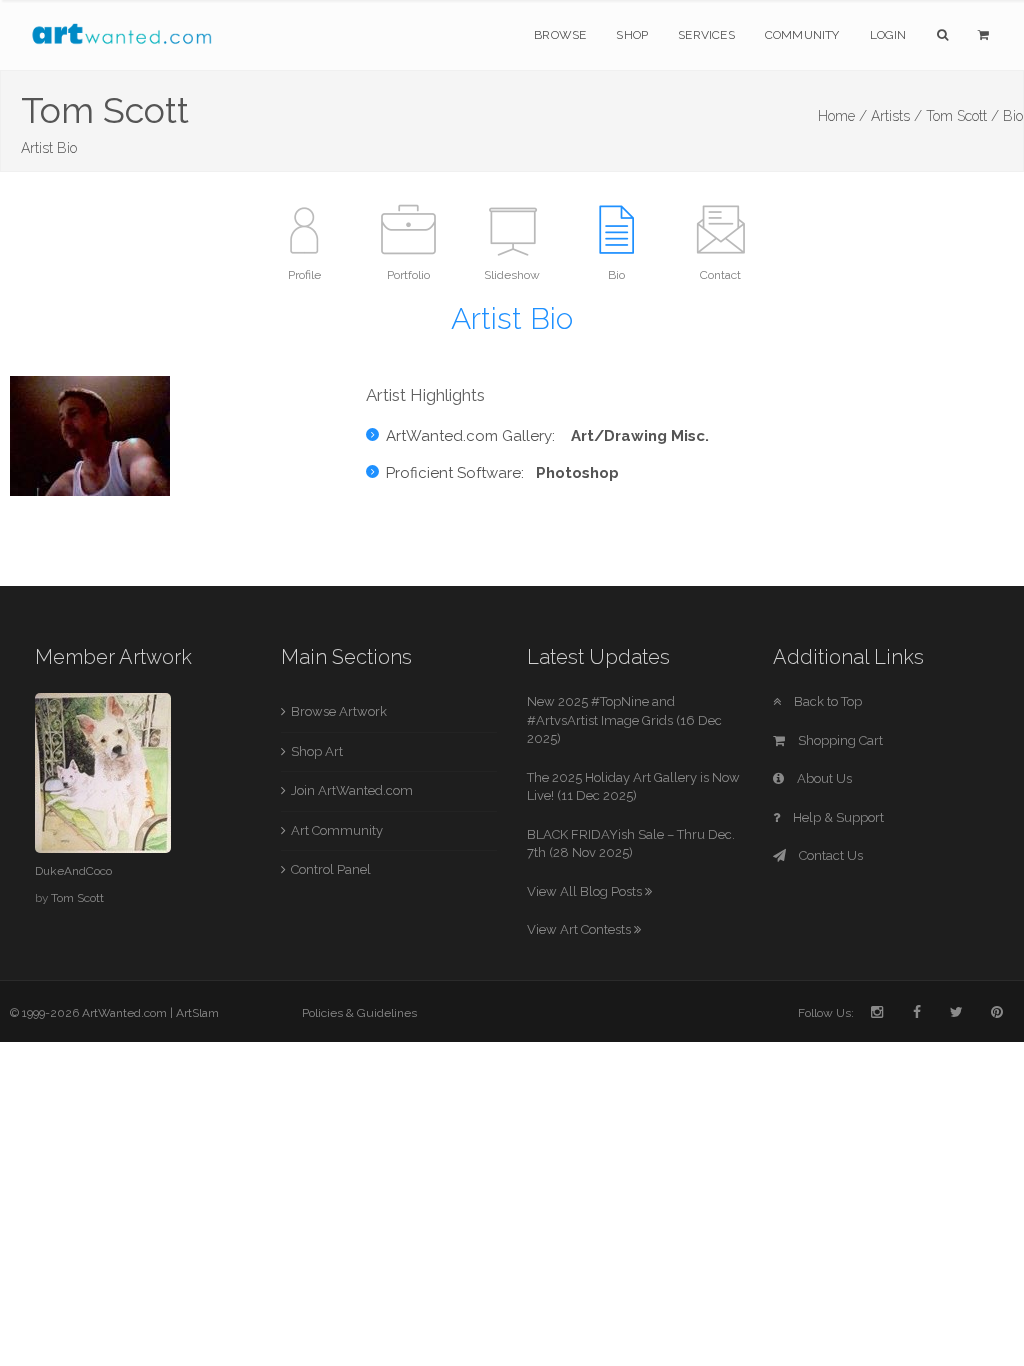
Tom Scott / (962, 116)
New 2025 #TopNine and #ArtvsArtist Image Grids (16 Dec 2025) (624, 720)
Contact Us (829, 855)
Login (888, 35)
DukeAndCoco (73, 871)
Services (706, 35)
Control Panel (331, 869)
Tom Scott (77, 898)
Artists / (896, 116)
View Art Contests (580, 929)
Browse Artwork (339, 711)
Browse (560, 35)
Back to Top (826, 701)
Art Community (337, 830)
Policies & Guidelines (359, 1013)
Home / (842, 116)
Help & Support (837, 817)
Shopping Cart (839, 740)
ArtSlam (197, 1013)
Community (802, 35)
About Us (823, 778)
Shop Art (317, 751)
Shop (632, 35)
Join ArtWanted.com (352, 790)
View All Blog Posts (586, 891)
